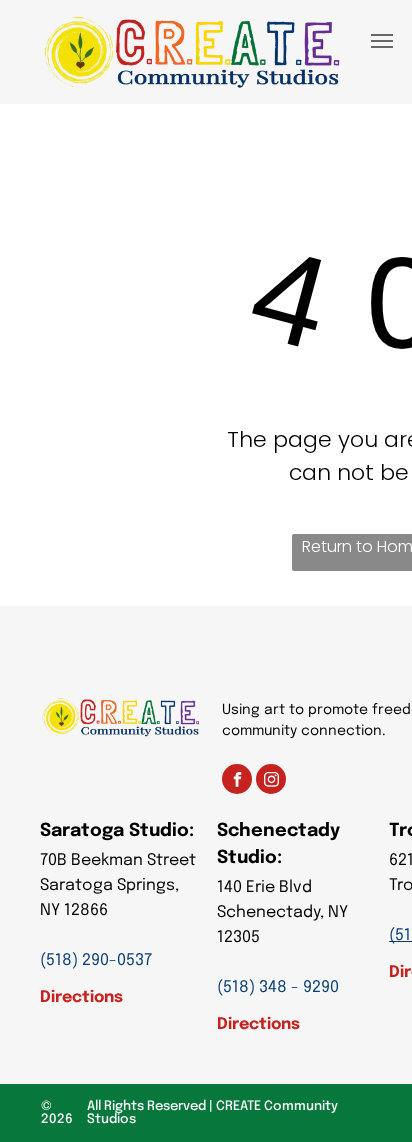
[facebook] (237, 781)
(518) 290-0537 (96, 960)
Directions (81, 997)
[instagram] (271, 781)
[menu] (382, 41)
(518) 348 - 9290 (278, 987)
